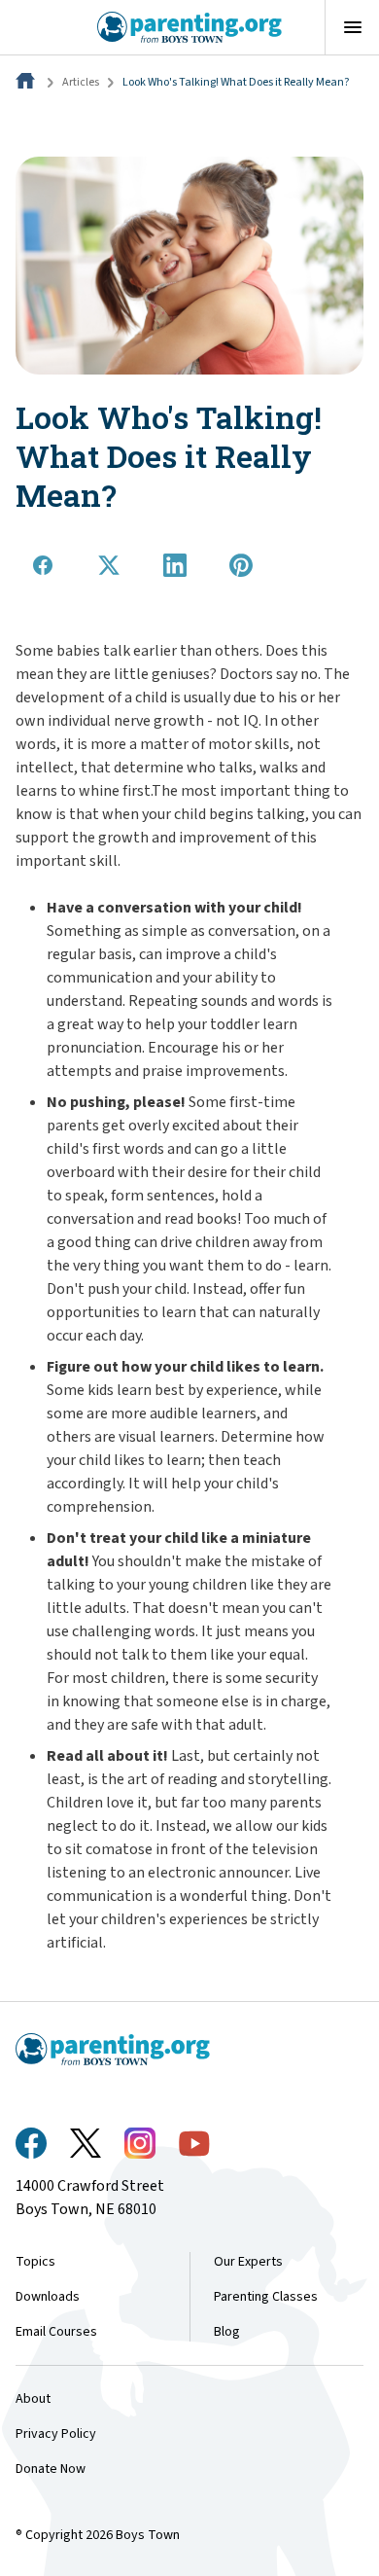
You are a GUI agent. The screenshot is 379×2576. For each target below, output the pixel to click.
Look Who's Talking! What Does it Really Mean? (236, 82)
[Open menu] (352, 27)
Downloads (48, 2297)
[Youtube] (194, 2144)
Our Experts (248, 2262)
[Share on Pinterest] (241, 565)
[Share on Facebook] (43, 565)
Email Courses (56, 2332)
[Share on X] (109, 565)
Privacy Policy (56, 2434)
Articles (81, 82)
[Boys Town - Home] (190, 27)
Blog (227, 2332)
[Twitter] (86, 2143)
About (33, 2399)
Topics (35, 2262)
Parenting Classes (266, 2297)
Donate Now (51, 2469)
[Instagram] (140, 2143)
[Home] (27, 82)
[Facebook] (31, 2143)
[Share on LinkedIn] (175, 565)
